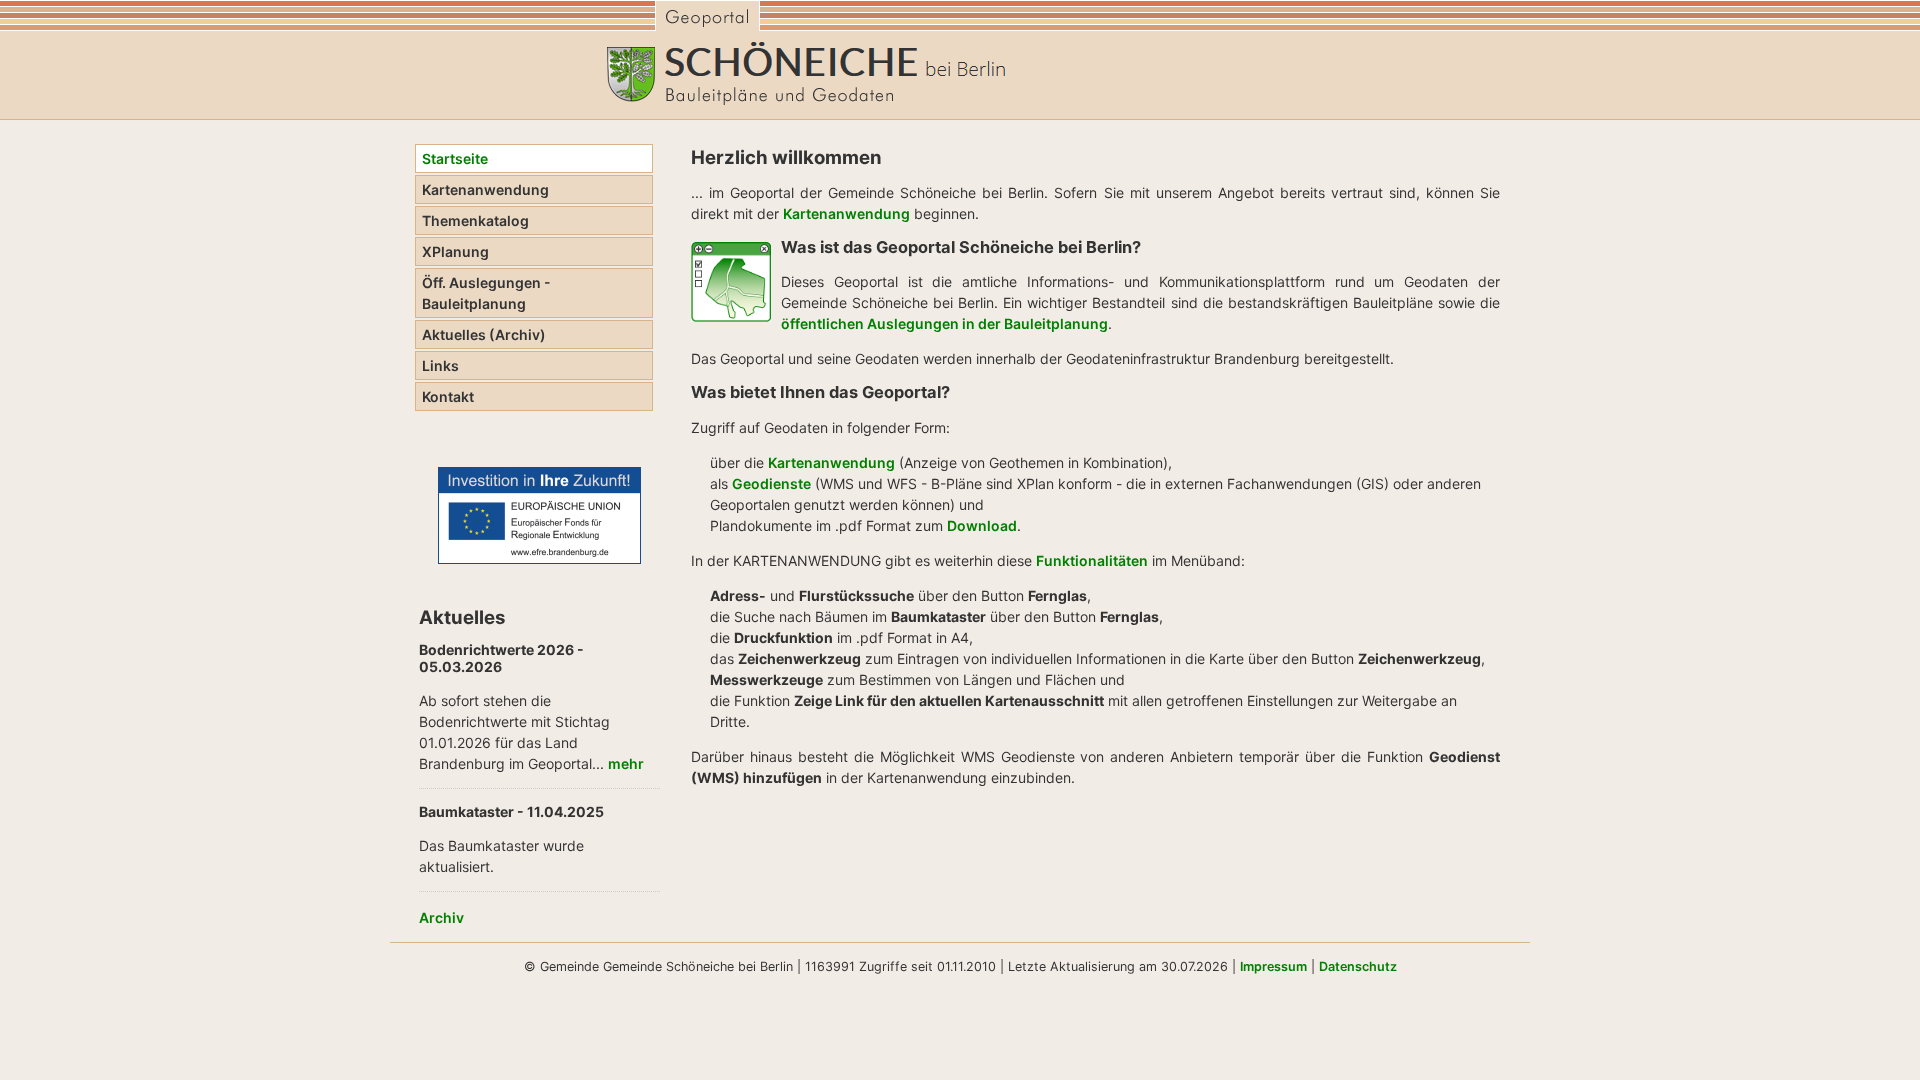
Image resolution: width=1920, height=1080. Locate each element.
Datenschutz (1358, 966)
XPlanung (455, 251)
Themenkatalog (475, 220)
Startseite (455, 158)
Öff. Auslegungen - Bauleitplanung (486, 293)
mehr (626, 763)
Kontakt (448, 396)
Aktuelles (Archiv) (484, 334)
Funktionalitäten (1092, 560)
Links (440, 365)
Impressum (1273, 966)
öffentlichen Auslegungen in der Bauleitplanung (944, 323)
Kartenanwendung (485, 189)
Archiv (441, 917)
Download (982, 525)
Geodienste (771, 483)
